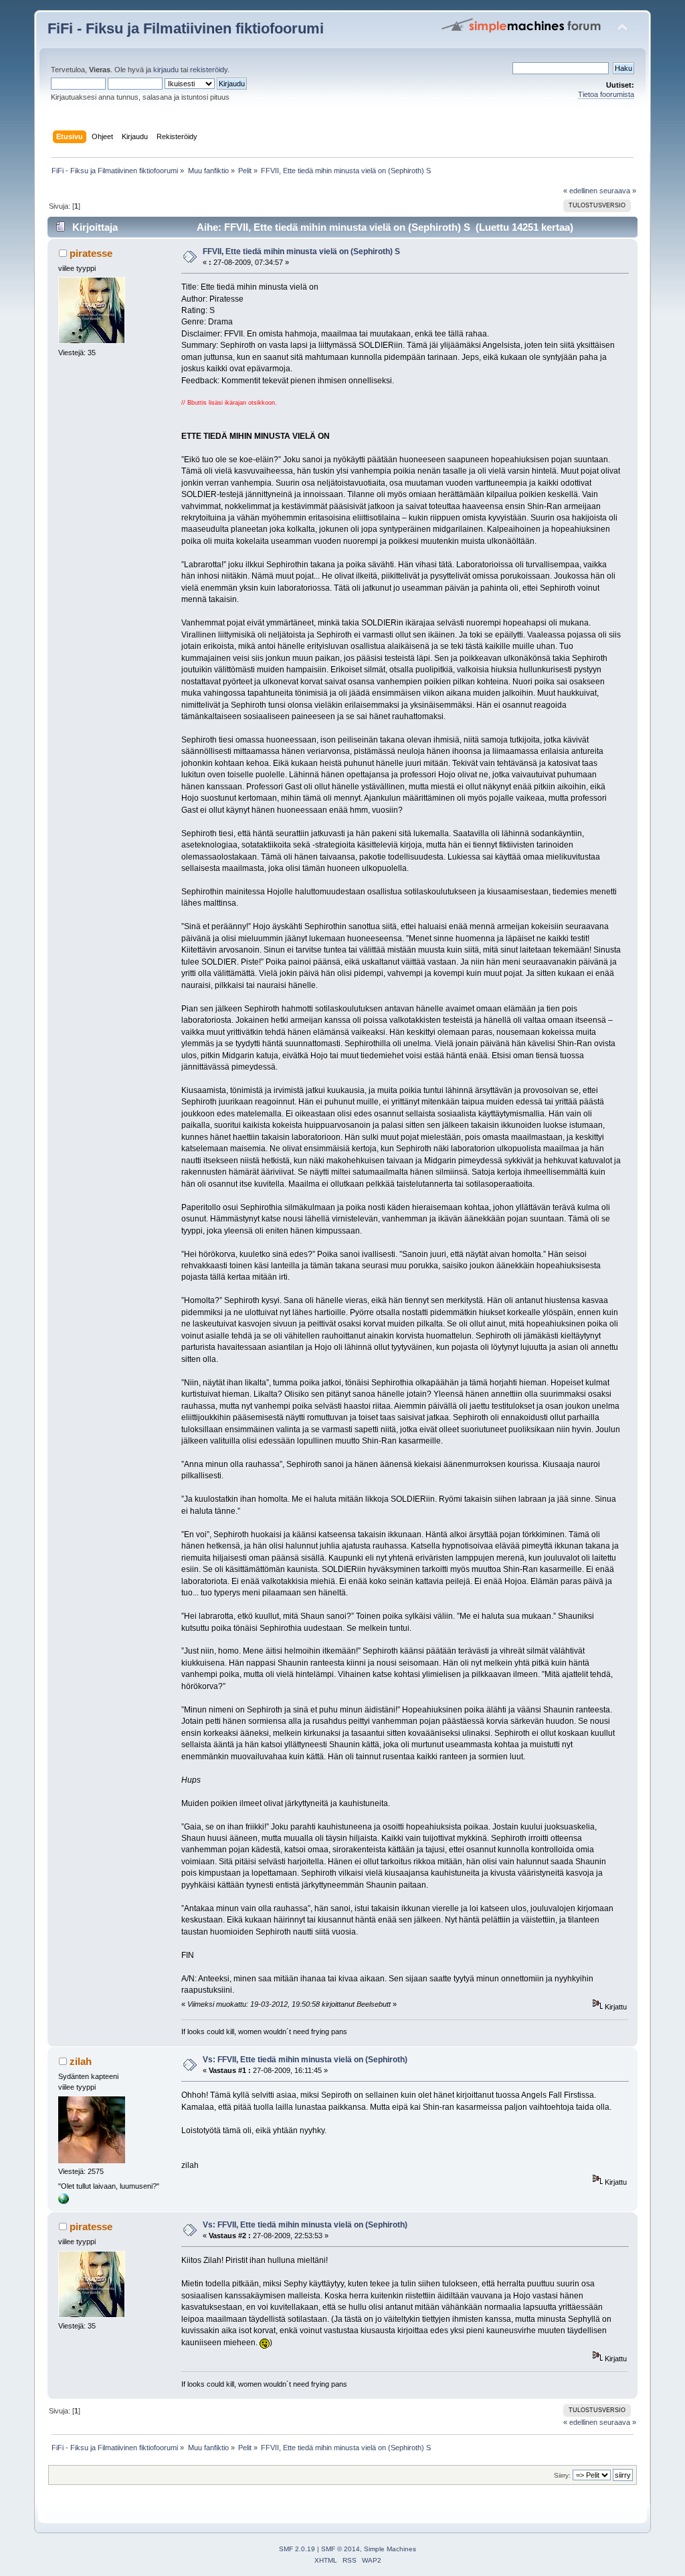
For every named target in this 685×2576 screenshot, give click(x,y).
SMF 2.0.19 (297, 2549)
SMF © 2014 (340, 2549)
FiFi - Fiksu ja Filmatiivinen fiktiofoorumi (186, 28)
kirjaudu (166, 70)
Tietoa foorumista (606, 94)
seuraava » (618, 191)
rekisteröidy (209, 70)
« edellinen (580, 191)
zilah (81, 2061)
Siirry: (562, 2475)
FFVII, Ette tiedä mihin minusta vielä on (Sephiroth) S (301, 252)
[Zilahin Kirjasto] (64, 2201)
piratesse (91, 253)
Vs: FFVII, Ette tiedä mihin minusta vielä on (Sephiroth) (305, 2060)
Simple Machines (390, 2549)
